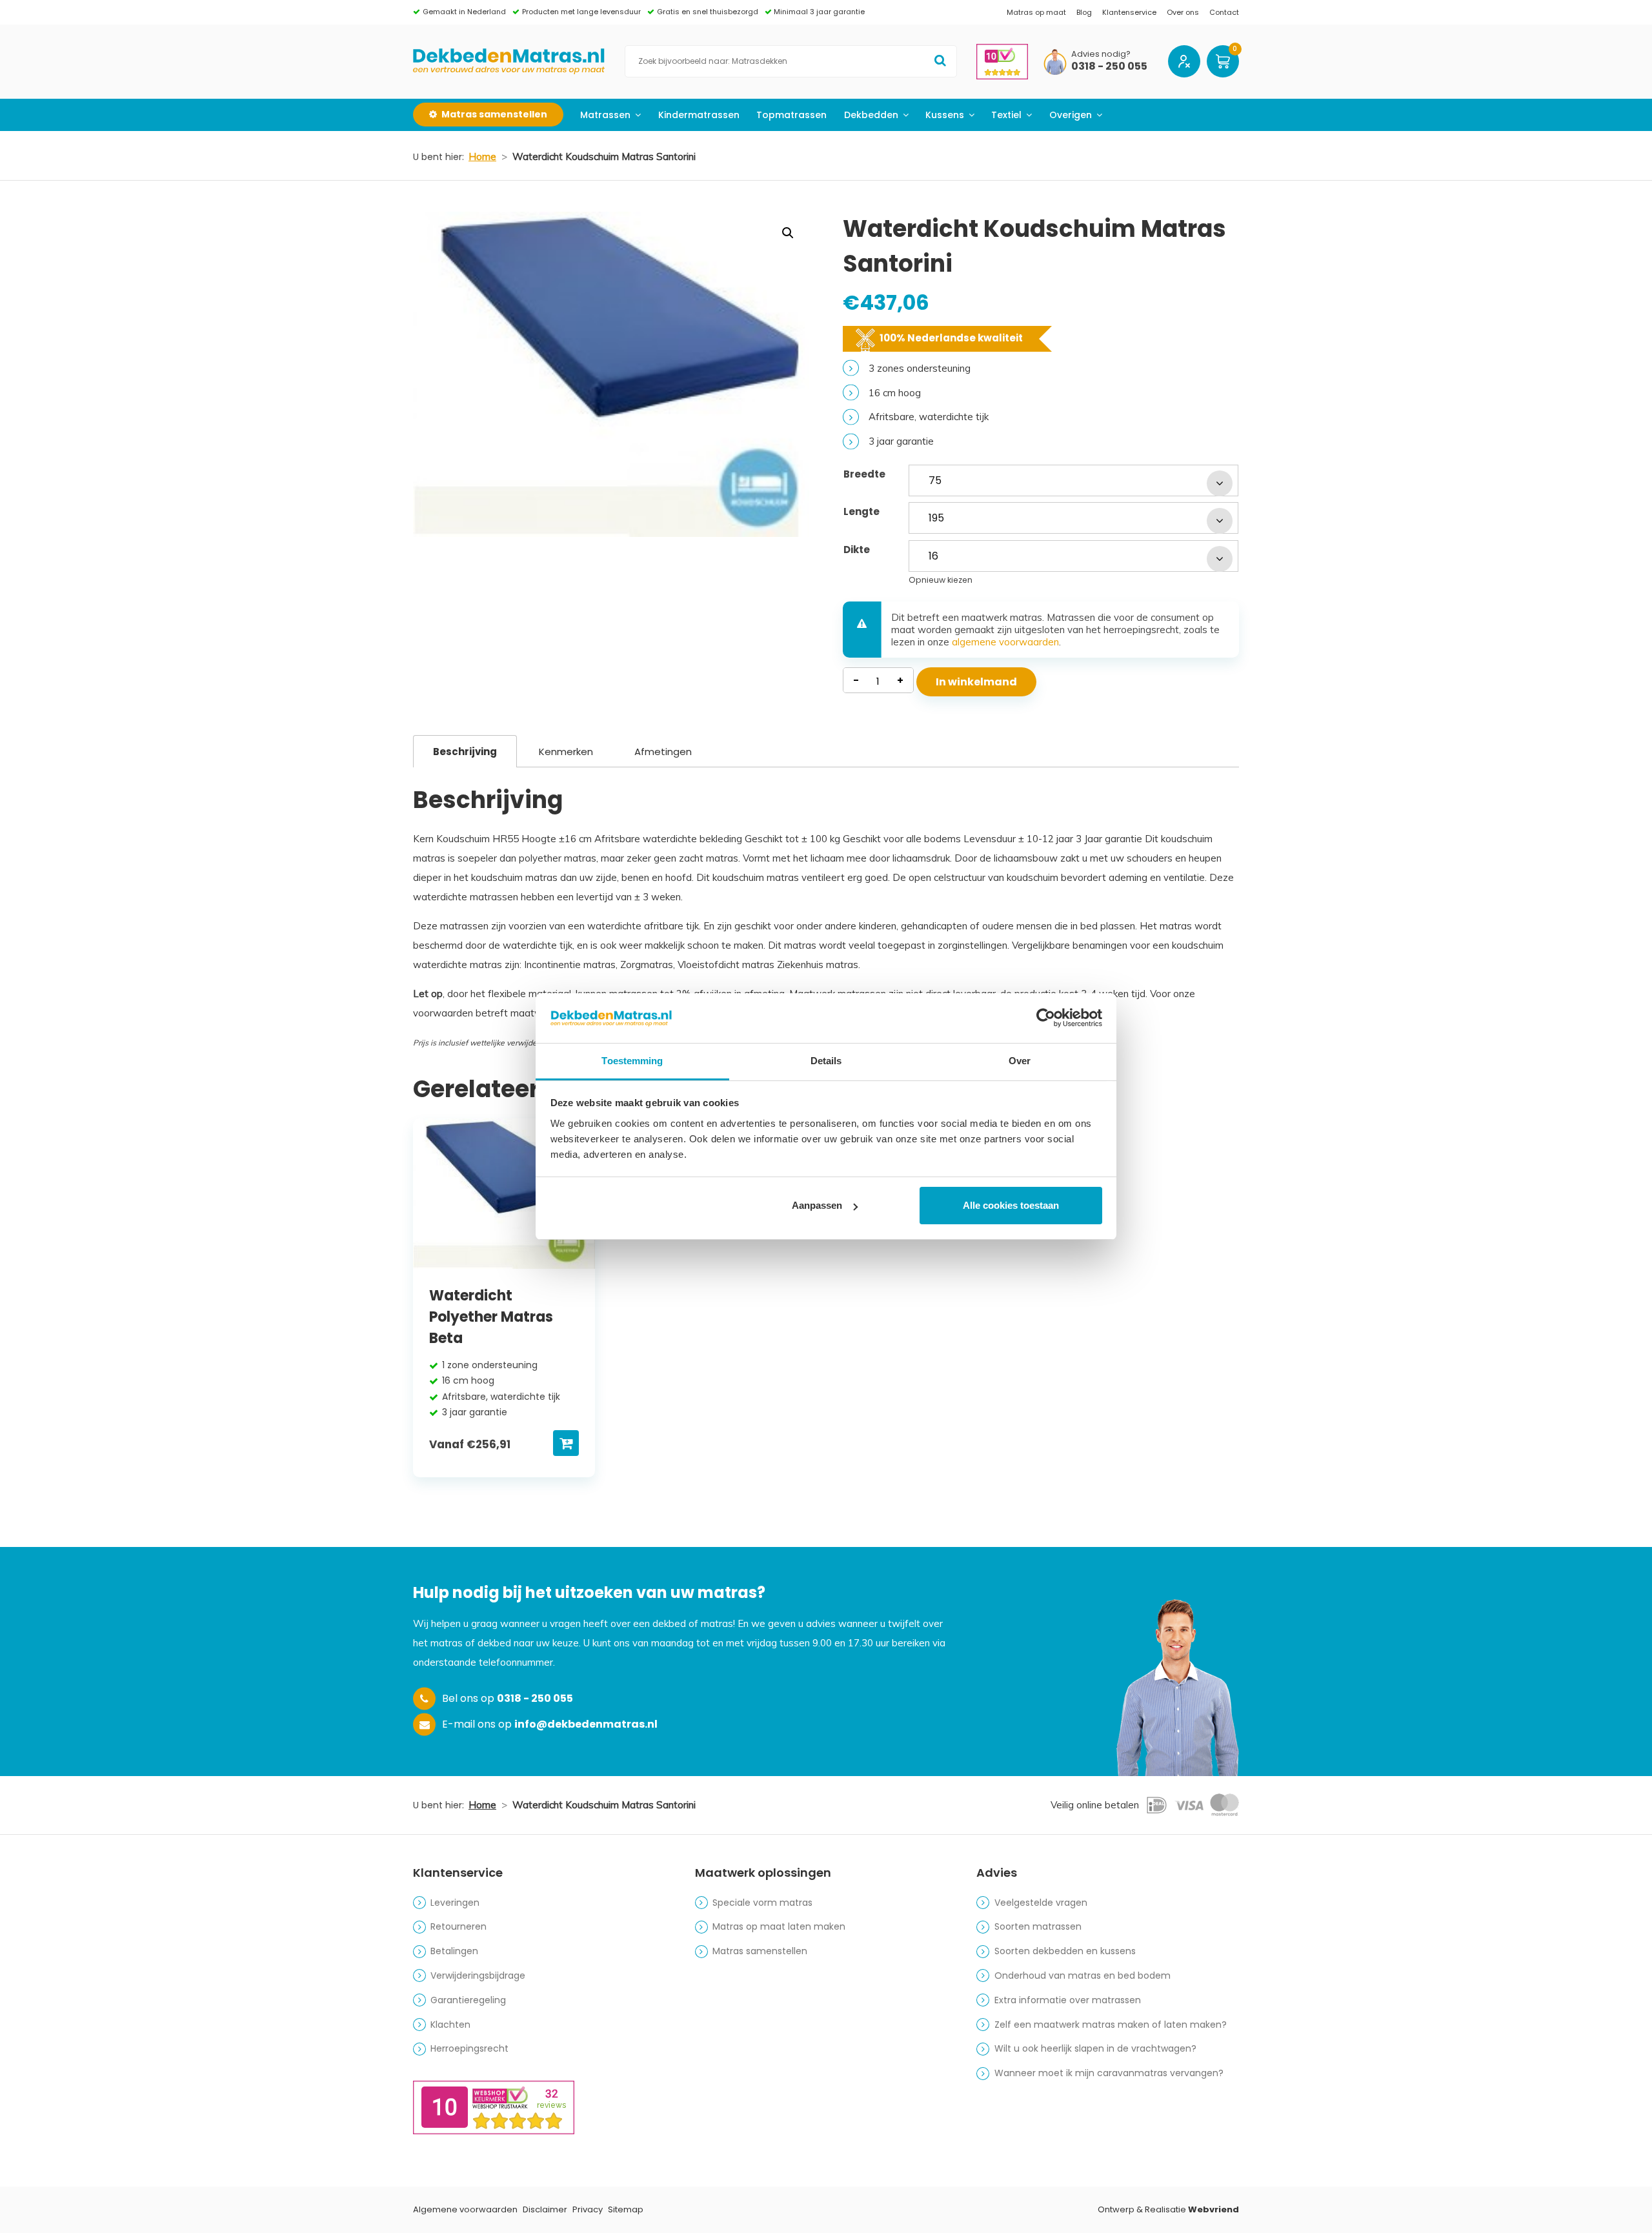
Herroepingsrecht (469, 2048)
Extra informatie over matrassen (1068, 2000)
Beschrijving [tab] (465, 752)
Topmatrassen (791, 115)
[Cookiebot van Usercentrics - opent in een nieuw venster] (1046, 1018)
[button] (788, 233)
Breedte (864, 474)
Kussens (945, 115)
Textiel (1006, 115)
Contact (1224, 12)
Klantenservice (1129, 12)
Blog (1084, 12)
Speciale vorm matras (762, 1903)
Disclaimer (545, 2209)
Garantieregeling (468, 2000)
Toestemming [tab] (632, 1061)
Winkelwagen (1223, 61)
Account (1184, 61)
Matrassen (605, 115)
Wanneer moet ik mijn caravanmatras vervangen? (1109, 2073)
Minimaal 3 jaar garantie (819, 12)
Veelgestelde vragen (1041, 1903)
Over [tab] (1020, 1061)
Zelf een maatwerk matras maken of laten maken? (1111, 2025)
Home (482, 157)
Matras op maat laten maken (779, 1926)
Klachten (450, 2025)
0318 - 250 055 (1109, 67)
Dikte (857, 550)
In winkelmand (976, 682)
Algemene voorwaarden (465, 2209)
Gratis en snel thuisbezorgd (708, 12)
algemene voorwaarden (1005, 642)
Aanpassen (817, 1205)
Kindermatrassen (699, 115)
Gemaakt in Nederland (464, 12)
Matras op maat (1036, 12)
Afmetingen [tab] (663, 752)
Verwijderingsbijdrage (478, 1975)
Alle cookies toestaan (1011, 1205)
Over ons (1183, 12)
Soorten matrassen (1038, 1926)
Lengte (861, 511)
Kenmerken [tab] (566, 752)
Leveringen (455, 1903)
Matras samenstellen (760, 1951)
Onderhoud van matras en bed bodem (1083, 1975)
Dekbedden (871, 115)
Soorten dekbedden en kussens (1065, 1951)
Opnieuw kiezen (941, 580)
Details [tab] (826, 1061)
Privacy (588, 2209)
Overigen (1071, 115)
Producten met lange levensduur (581, 12)
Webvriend (1214, 2209)
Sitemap (626, 2209)
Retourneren (458, 1926)
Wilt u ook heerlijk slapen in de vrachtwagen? (1095, 2048)
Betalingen (454, 1951)
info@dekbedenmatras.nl (586, 1724)
